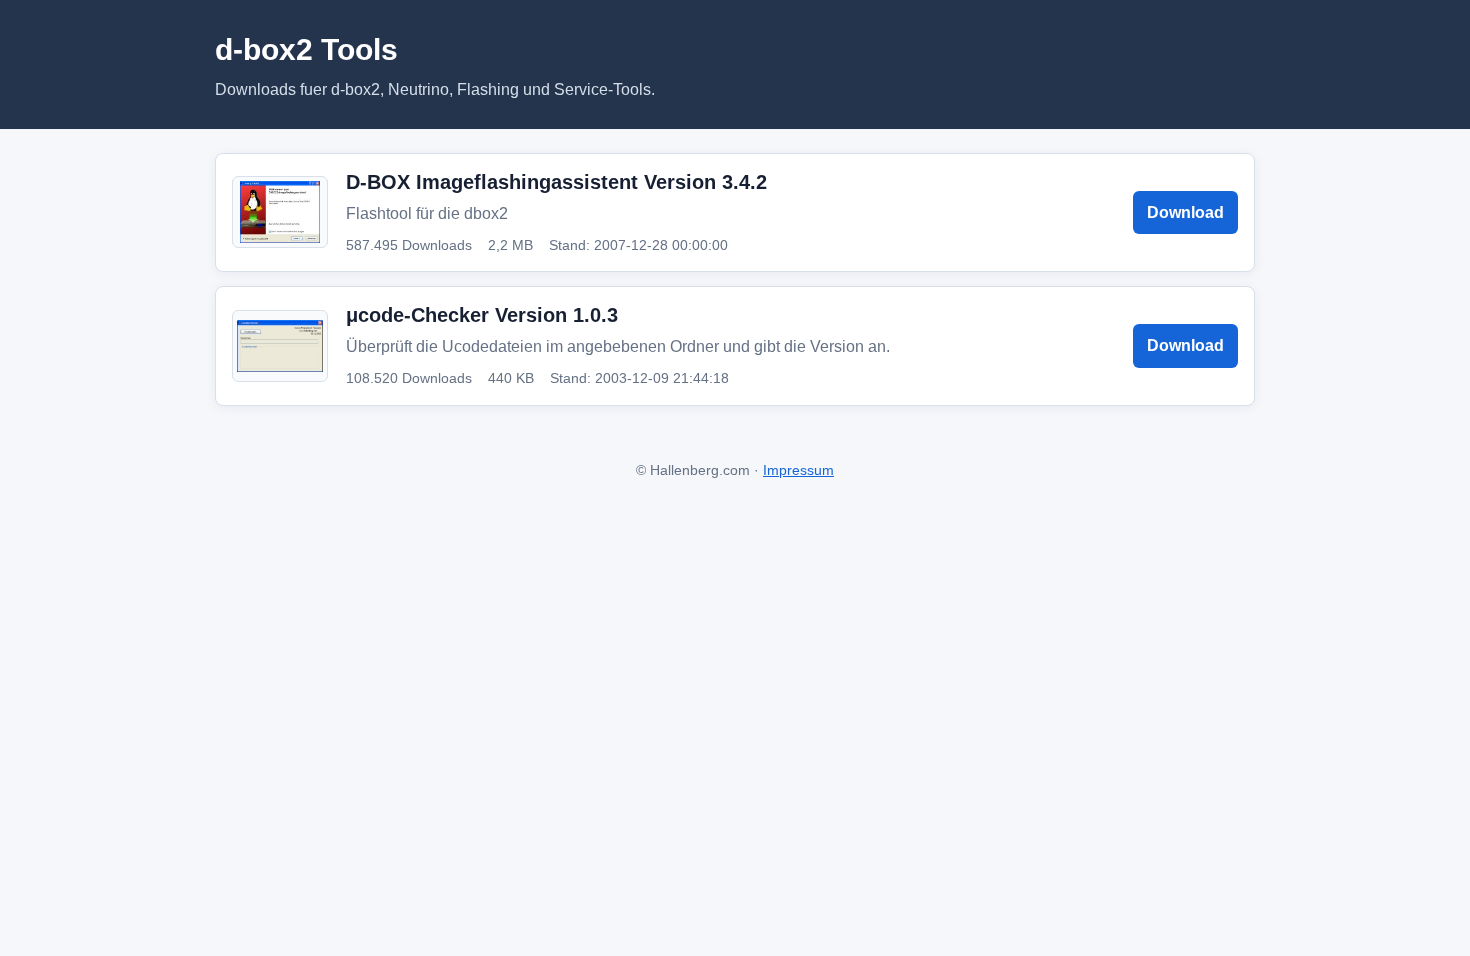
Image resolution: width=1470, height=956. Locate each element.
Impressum (798, 470)
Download (1185, 212)
